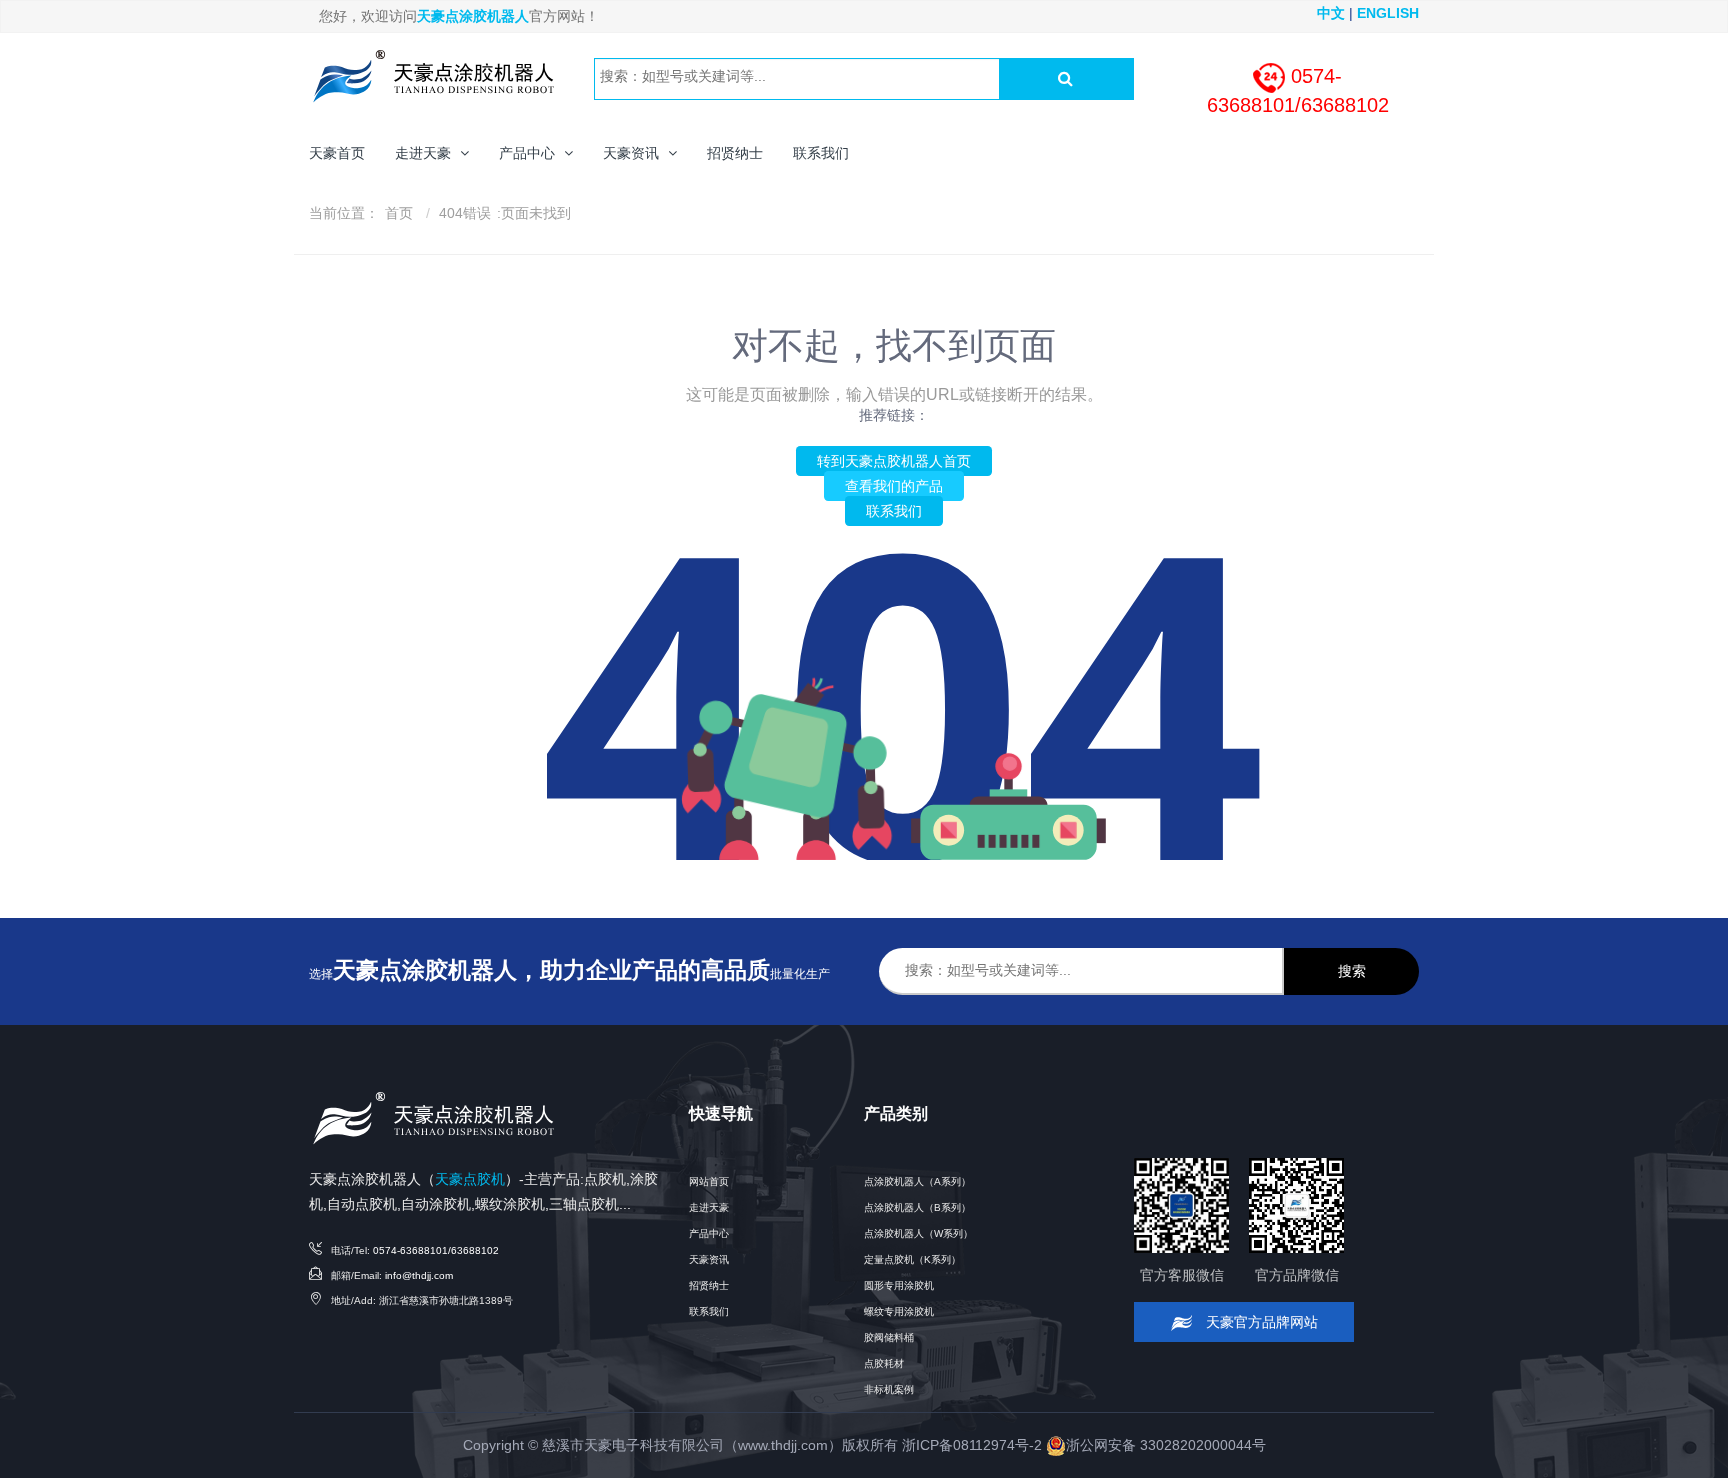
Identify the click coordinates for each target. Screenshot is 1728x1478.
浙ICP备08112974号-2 (972, 1445)
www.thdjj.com (783, 1445)
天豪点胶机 (470, 1179)
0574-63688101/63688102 (436, 1250)
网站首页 (709, 1181)
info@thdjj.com (419, 1275)
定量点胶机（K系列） (912, 1259)
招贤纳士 (709, 1285)
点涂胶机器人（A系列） (917, 1181)
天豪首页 (337, 153)
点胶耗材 (884, 1363)
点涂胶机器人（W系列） (918, 1233)
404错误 (465, 213)
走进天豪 (709, 1207)
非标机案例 (889, 1389)
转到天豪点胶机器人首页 (894, 461)
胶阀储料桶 (889, 1337)
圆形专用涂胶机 (899, 1285)
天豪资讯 (709, 1259)
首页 (399, 213)
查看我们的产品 (894, 486)
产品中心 (709, 1233)
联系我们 (894, 511)
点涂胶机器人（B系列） (917, 1207)
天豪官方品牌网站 (1260, 1322)
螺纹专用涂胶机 (899, 1311)
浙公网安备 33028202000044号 (1166, 1445)
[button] (432, 153)
